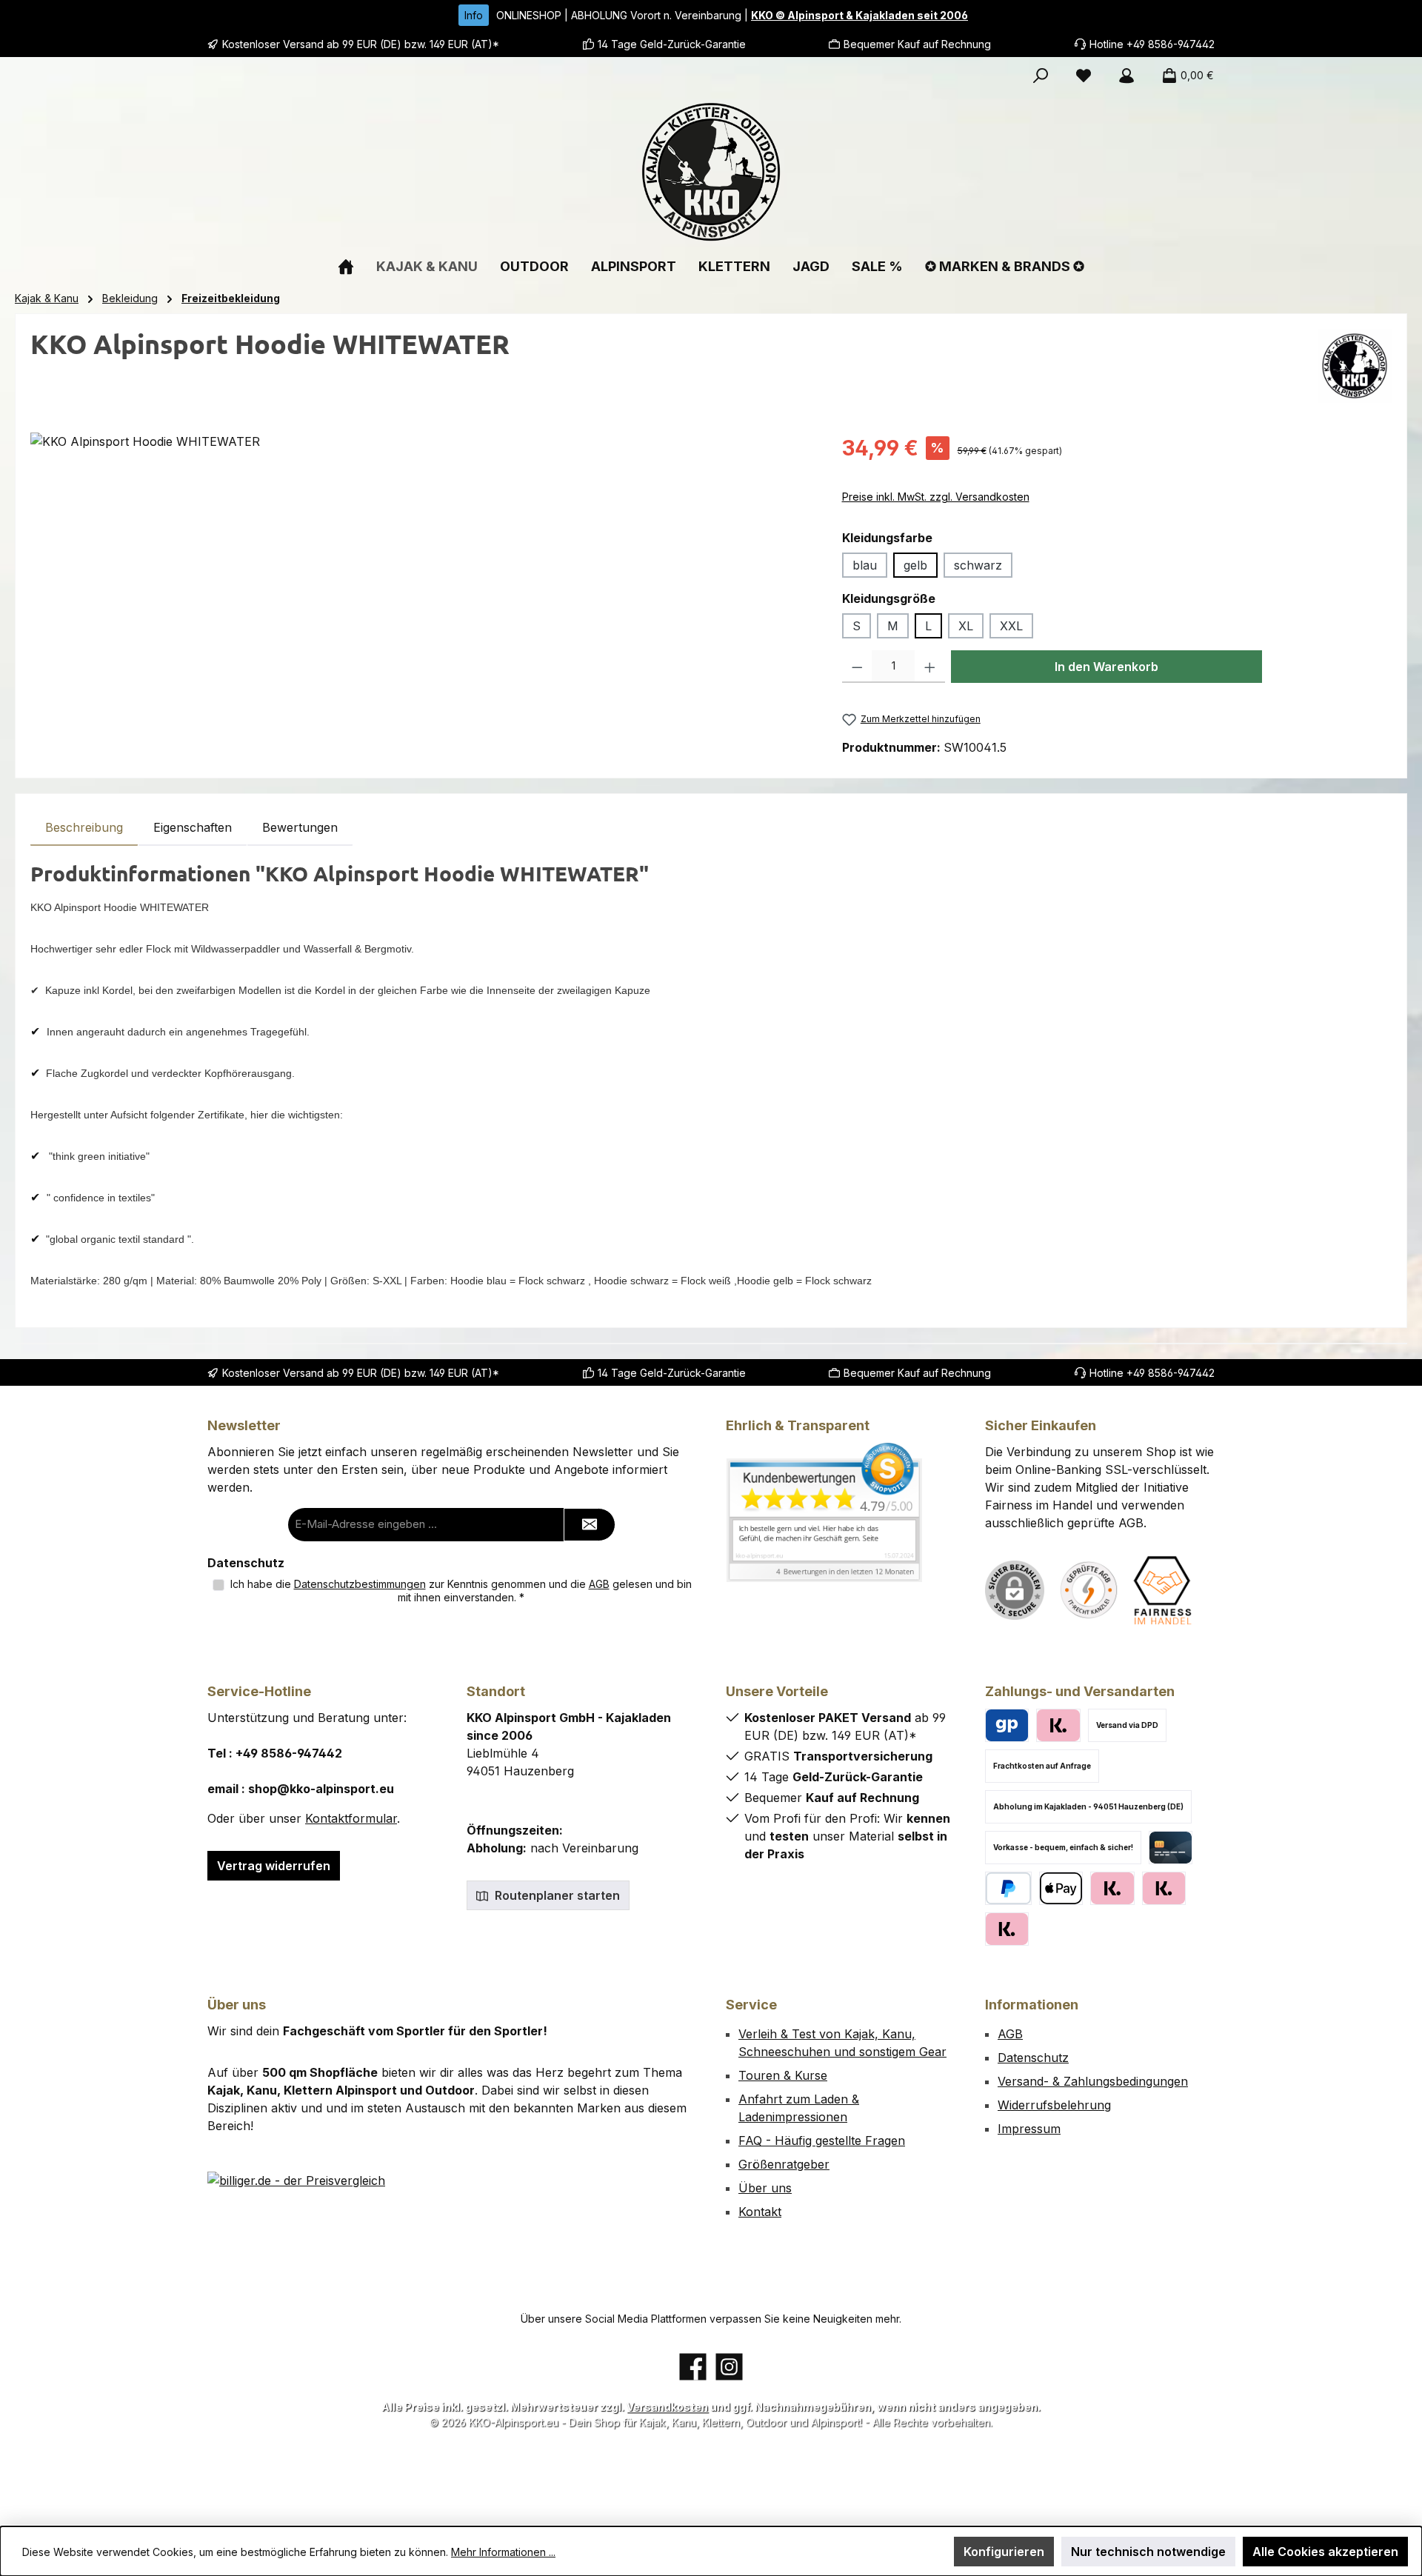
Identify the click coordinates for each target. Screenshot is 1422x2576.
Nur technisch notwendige (1148, 2552)
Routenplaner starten (556, 1895)
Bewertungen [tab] (300, 827)
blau (865, 565)
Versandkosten (667, 2407)
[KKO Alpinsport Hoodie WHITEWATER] (421, 592)
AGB (599, 1584)
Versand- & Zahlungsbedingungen (1093, 2081)
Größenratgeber (784, 2164)
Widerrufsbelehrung (1054, 2105)
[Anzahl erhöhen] (930, 667)
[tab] (84, 827)
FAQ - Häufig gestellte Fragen (822, 2140)
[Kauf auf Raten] (1058, 1725)
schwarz (978, 565)
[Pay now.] (1007, 1929)
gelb (915, 565)
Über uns (765, 2188)
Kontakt (760, 2212)
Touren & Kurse (783, 2075)
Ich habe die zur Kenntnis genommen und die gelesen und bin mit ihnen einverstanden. (461, 1591)
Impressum (1029, 2129)
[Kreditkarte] (1171, 1848)
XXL (1011, 626)
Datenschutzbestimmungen (360, 1584)
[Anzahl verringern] (857, 667)
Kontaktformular (351, 1818)
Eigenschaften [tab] (193, 827)
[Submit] (590, 1525)
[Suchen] (1041, 76)
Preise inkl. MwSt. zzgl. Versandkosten (936, 497)
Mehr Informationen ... (503, 2552)
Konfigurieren (1004, 2552)
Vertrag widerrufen (274, 1866)
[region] (421, 592)
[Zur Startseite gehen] (711, 172)
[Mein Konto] (1126, 76)
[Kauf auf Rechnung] (1112, 1888)
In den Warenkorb (1106, 667)
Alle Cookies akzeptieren (1325, 2552)
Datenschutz (1033, 2058)
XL (966, 626)
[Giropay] (1007, 1725)
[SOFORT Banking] (1164, 1888)
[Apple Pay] (1061, 1888)
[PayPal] (1008, 1888)
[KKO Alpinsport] (1355, 366)
